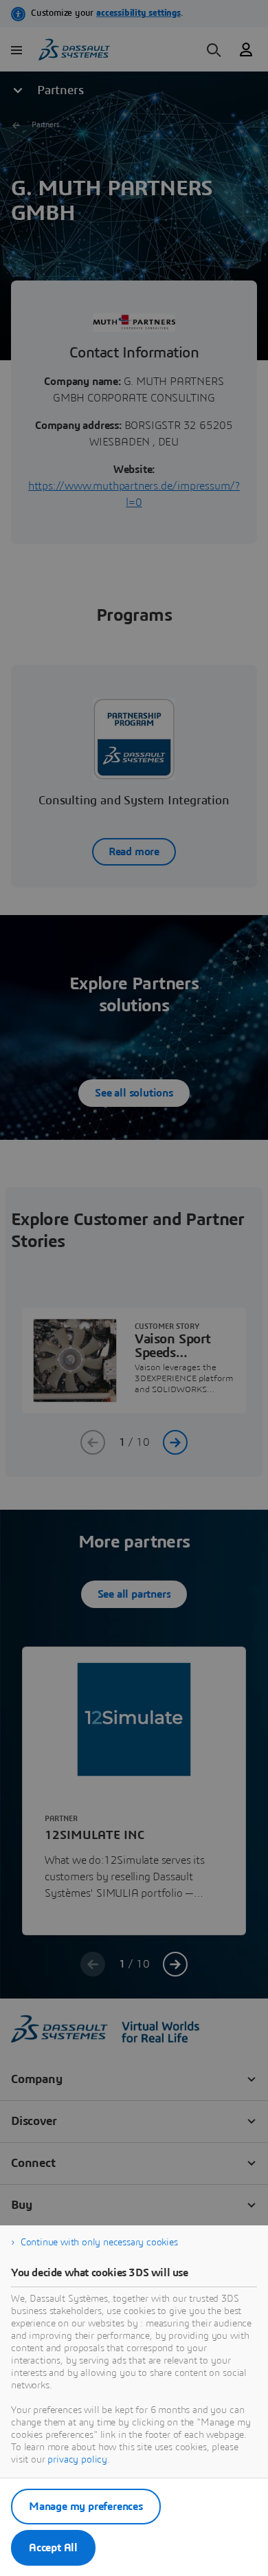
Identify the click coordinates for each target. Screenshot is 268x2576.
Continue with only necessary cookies (99, 2243)
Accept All (53, 2548)
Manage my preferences (86, 2507)
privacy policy (77, 2460)
